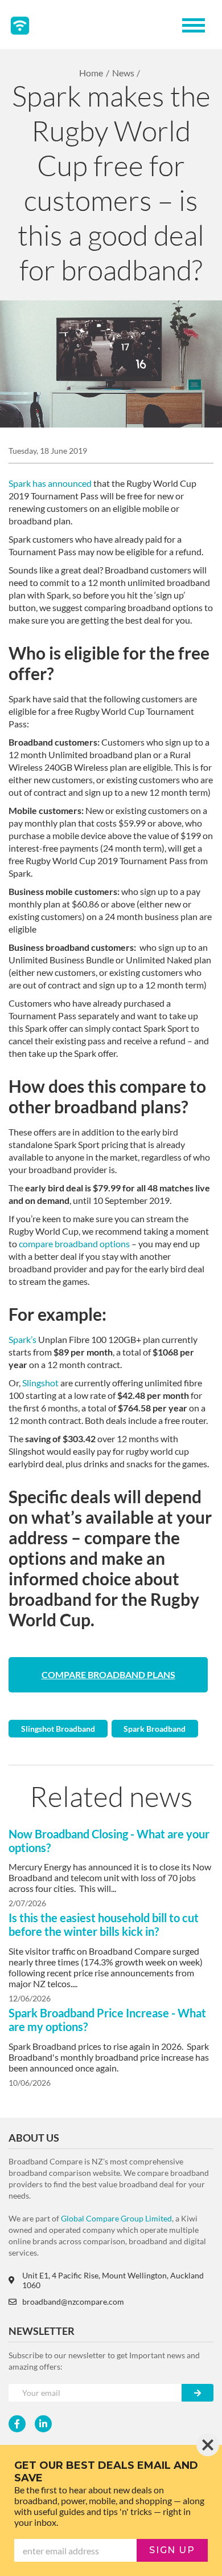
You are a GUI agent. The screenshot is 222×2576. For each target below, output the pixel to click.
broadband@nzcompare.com (73, 2302)
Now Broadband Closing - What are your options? (109, 1841)
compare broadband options (74, 1244)
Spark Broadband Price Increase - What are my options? (107, 2020)
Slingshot (40, 1383)
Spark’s (22, 1339)
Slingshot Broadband (58, 1729)
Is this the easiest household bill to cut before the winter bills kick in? (104, 1924)
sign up (172, 2550)
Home (91, 73)
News (123, 73)
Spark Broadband (155, 1729)
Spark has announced (50, 483)
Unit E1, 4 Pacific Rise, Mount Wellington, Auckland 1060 (113, 2280)
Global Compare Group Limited (116, 2218)
